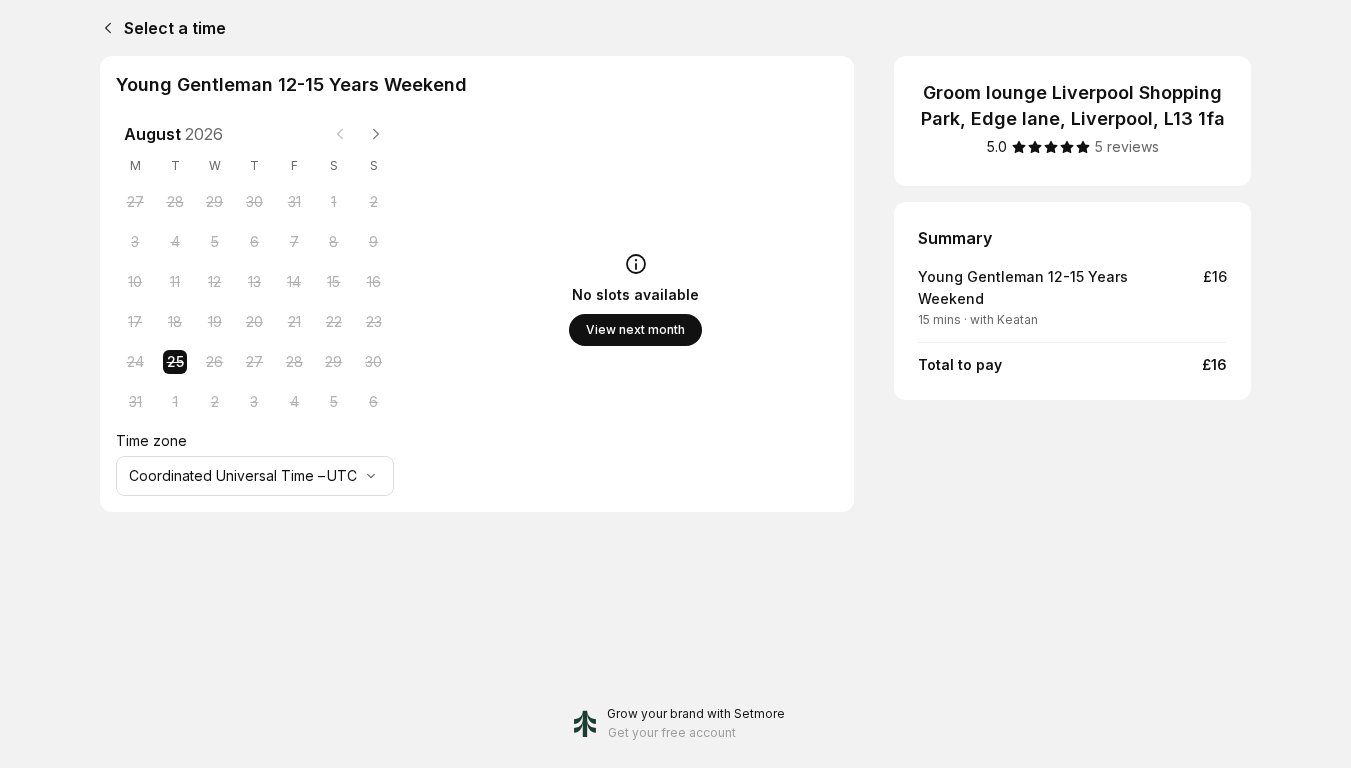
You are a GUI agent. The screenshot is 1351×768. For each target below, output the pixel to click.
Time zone (151, 440)
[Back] (104, 28)
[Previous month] (340, 134)
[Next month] (376, 134)
